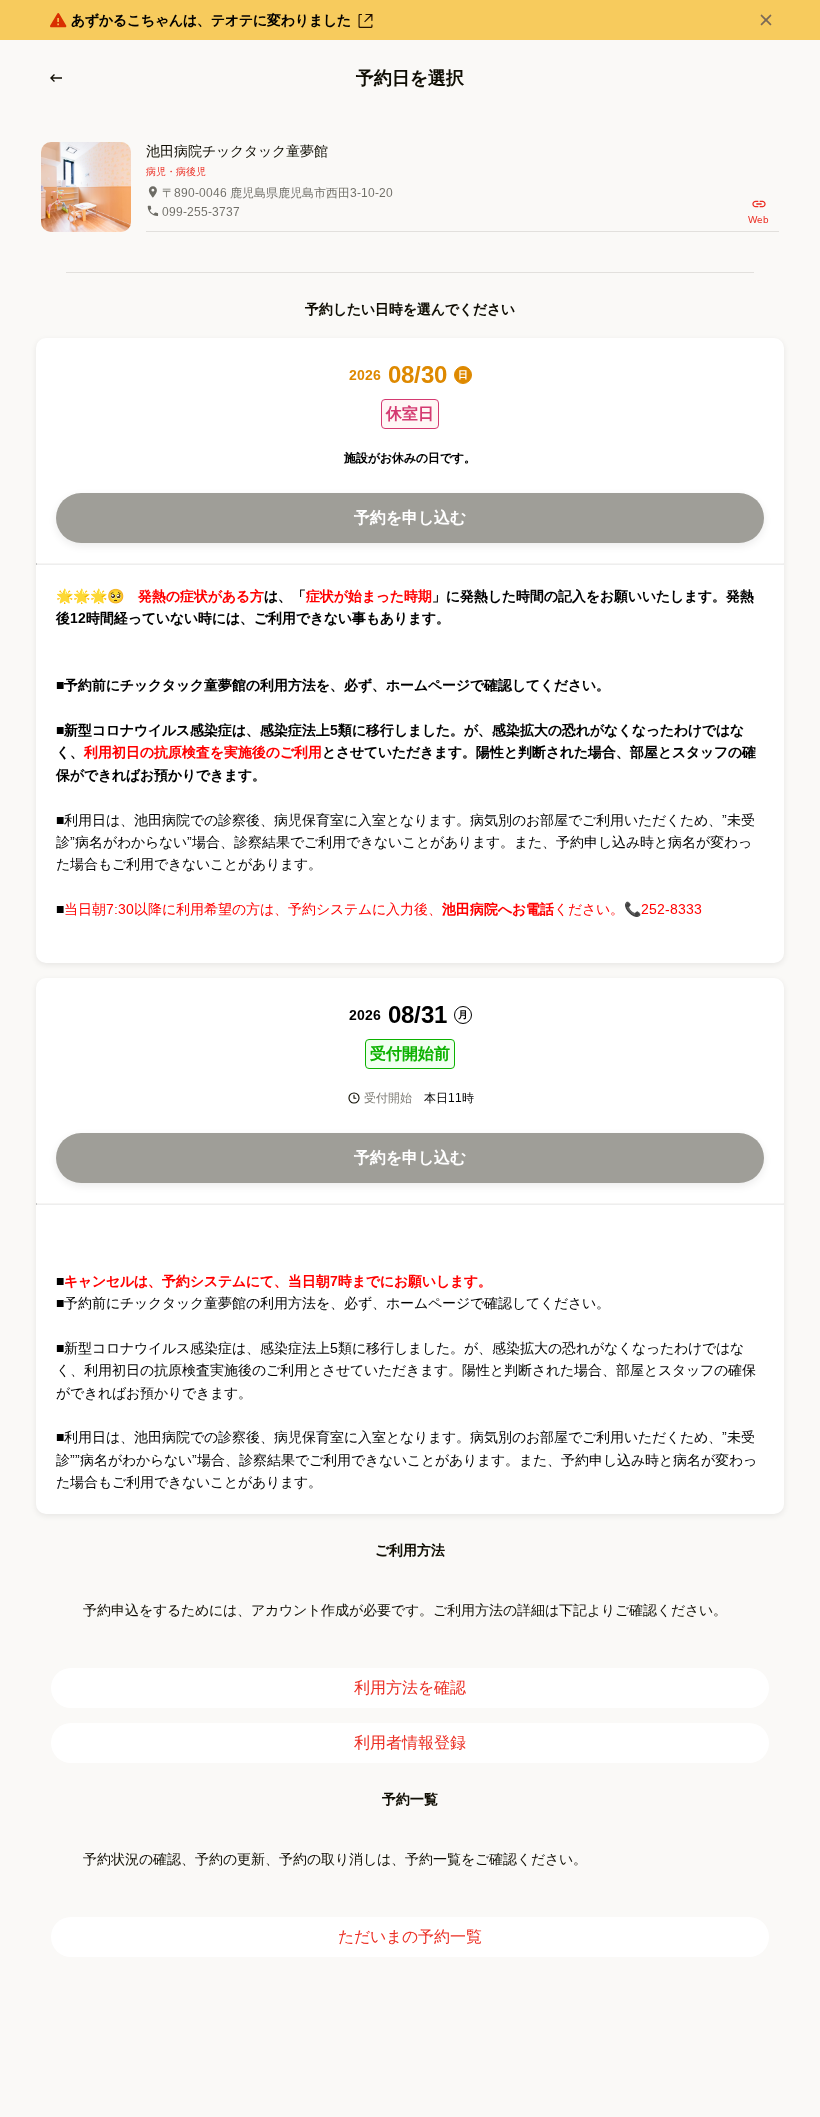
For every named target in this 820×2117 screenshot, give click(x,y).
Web (758, 219)
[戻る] (56, 78)
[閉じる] (766, 20)
